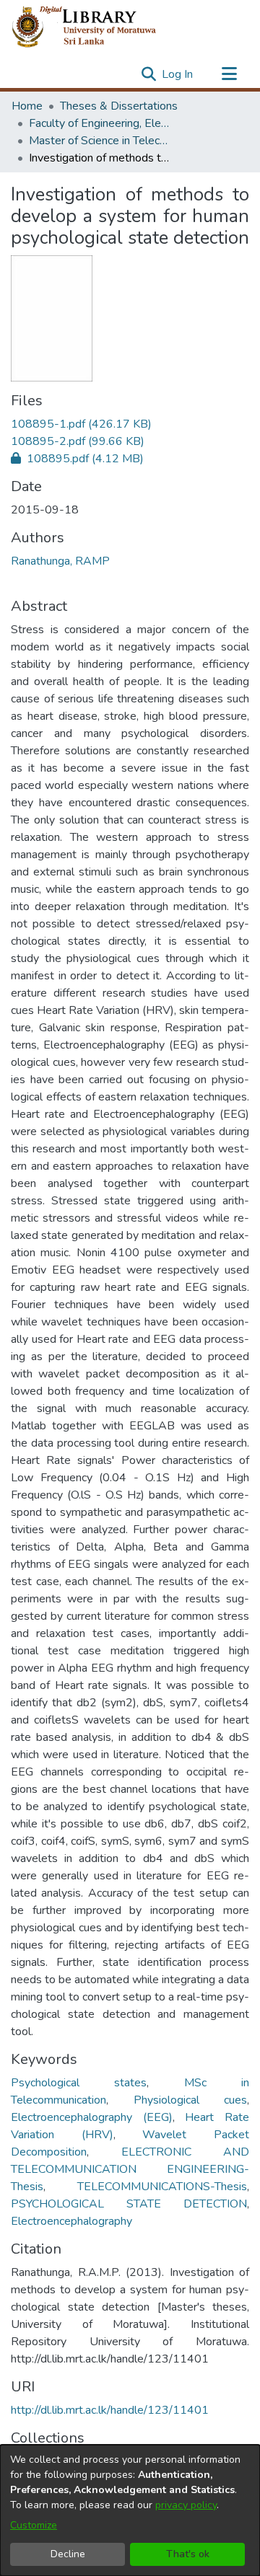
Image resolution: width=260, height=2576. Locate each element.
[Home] (96, 27)
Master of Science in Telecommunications (101, 141)
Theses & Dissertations (119, 106)
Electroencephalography (71, 2221)
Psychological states (79, 2083)
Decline (68, 2554)
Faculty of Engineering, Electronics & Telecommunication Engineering (101, 123)
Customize (34, 2525)
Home (27, 106)
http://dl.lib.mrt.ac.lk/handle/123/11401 (110, 2410)
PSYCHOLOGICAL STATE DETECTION (129, 2204)
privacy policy (186, 2505)
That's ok (188, 2554)
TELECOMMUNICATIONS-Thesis (162, 2187)
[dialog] (130, 2510)
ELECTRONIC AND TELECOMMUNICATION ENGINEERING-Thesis (130, 2169)
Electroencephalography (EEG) (92, 2117)
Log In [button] (178, 74)
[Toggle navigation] (229, 74)
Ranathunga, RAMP (60, 561)
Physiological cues (191, 2100)
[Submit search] (148, 74)
